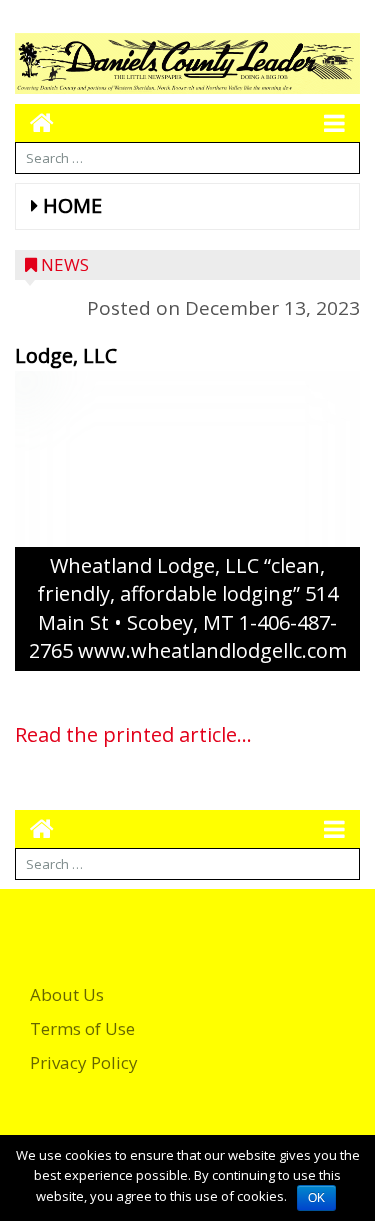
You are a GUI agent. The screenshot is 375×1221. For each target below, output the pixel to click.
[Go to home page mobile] (34, 122)
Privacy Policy (84, 1062)
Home (72, 205)
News (65, 264)
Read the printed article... (133, 734)
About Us (67, 994)
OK (316, 1198)
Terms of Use (82, 1028)
